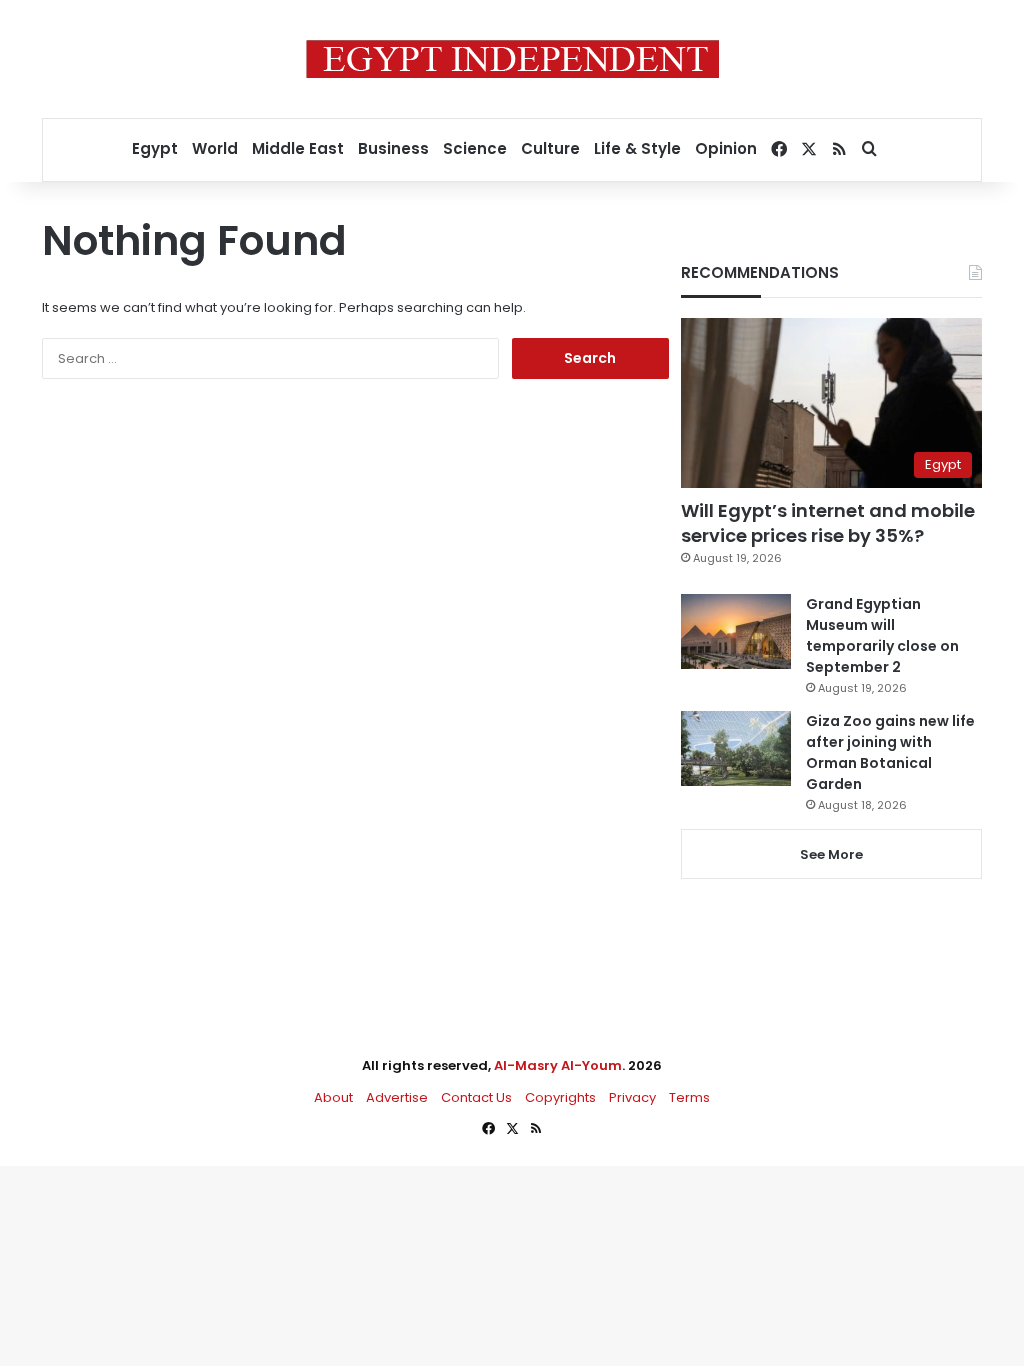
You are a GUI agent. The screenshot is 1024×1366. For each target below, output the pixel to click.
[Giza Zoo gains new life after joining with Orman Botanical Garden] (736, 748)
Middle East (298, 148)
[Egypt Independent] (512, 59)
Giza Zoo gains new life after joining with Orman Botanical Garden (890, 752)
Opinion (726, 148)
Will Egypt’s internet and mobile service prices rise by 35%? (828, 523)
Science (475, 148)
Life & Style (637, 148)
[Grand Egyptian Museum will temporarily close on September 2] (736, 631)
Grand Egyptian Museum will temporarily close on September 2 (882, 635)
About (333, 1097)
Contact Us (476, 1097)
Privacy (632, 1097)
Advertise (397, 1097)
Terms (689, 1097)
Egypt (155, 148)
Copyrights (560, 1097)
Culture (550, 148)
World (215, 148)
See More (831, 854)
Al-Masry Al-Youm (558, 1065)
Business (393, 148)
